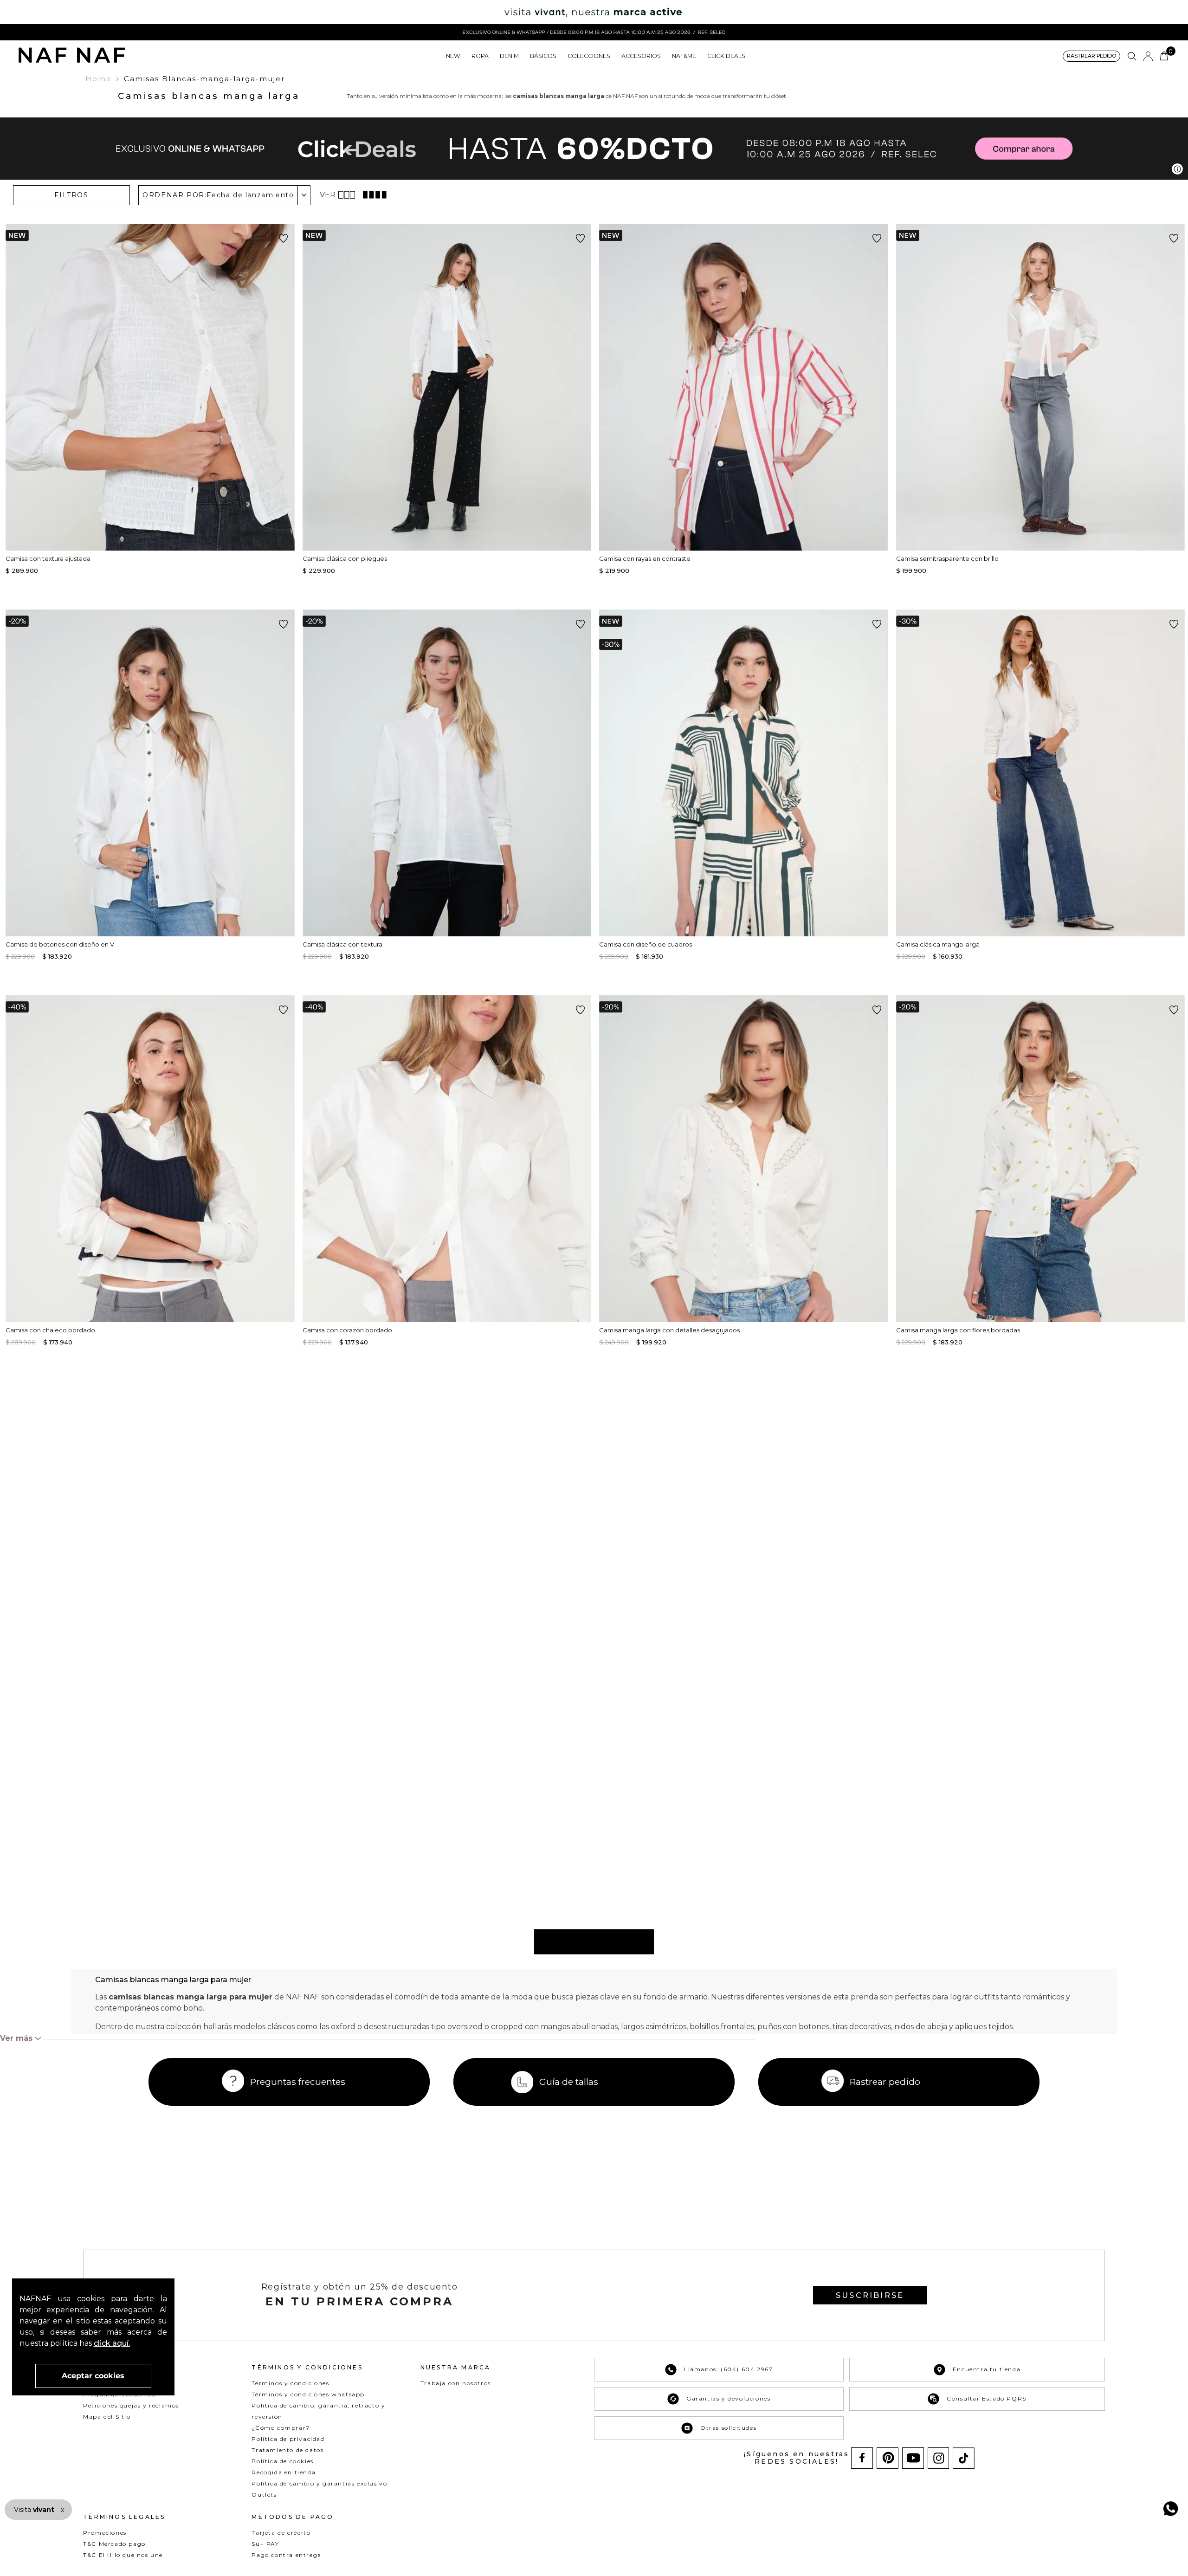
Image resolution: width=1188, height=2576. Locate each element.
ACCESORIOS (641, 56)
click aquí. (112, 2343)
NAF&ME (684, 56)
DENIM (509, 56)
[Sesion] (1148, 56)
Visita (35, 2510)
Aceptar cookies (93, 2376)
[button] (1091, 56)
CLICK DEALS (726, 56)
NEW (453, 56)
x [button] (62, 2510)
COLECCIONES (589, 56)
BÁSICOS (543, 56)
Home (99, 79)
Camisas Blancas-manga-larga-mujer (204, 79)
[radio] (348, 195)
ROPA (480, 56)
